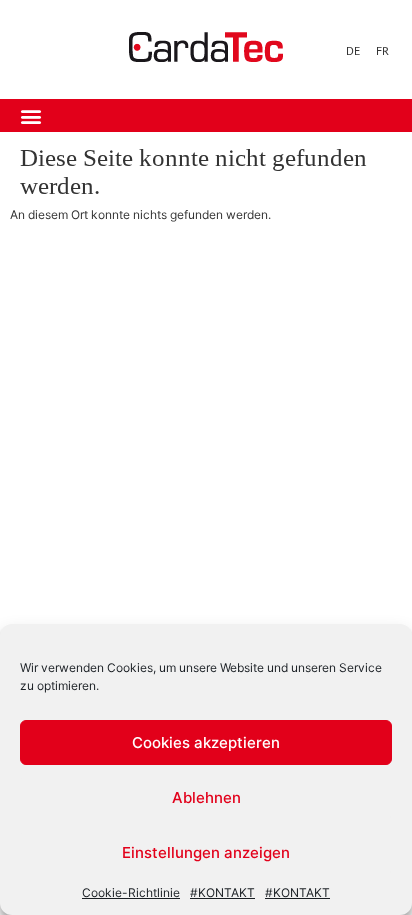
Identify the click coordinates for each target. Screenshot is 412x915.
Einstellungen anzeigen (206, 852)
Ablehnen (206, 797)
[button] (30, 115)
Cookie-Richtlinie (131, 892)
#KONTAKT (222, 892)
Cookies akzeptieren (206, 742)
